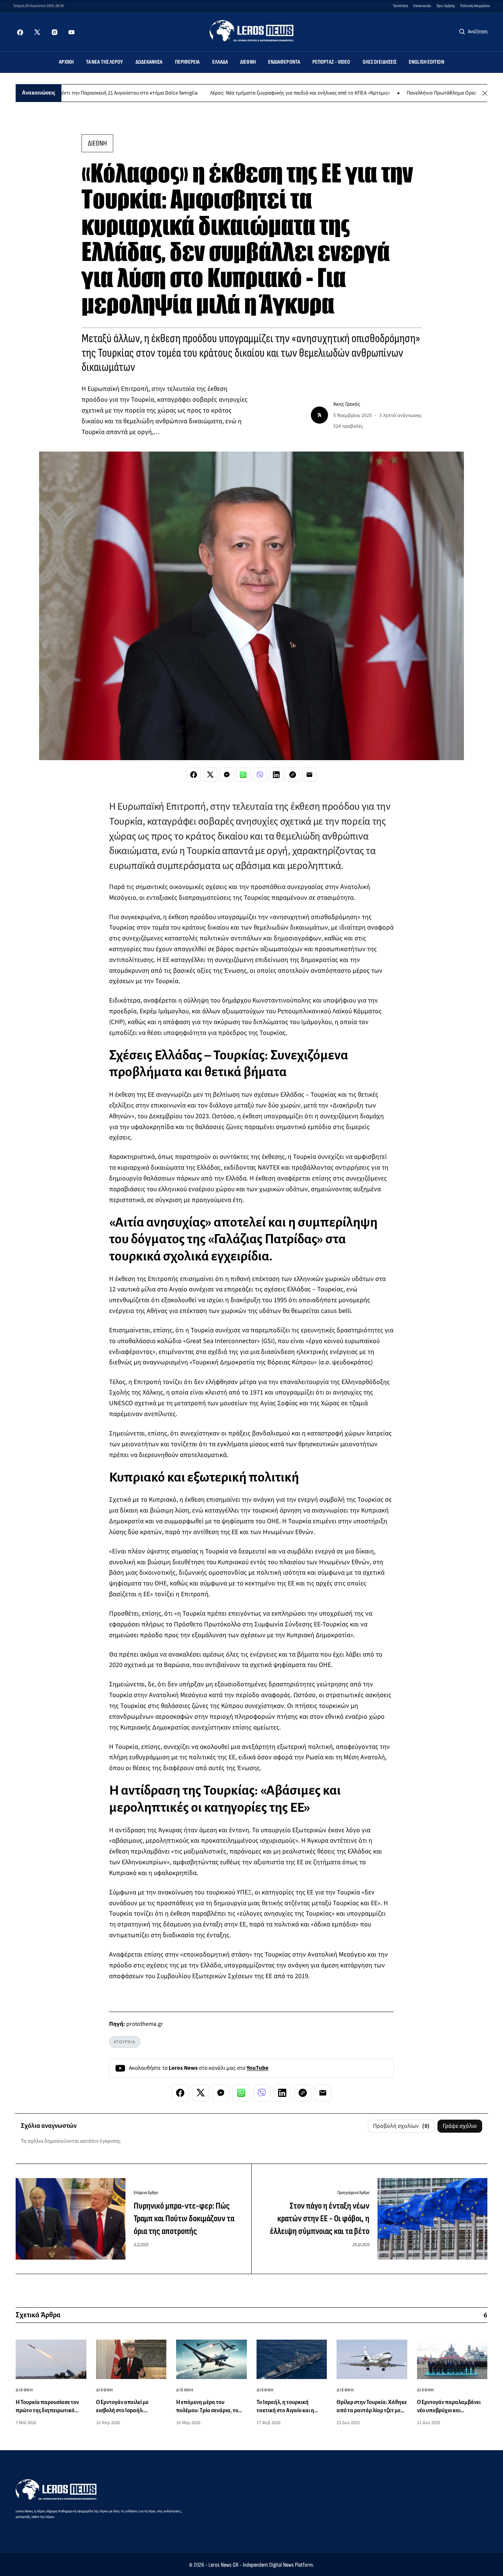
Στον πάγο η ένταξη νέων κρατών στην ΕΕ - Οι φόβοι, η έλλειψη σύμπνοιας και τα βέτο (320, 2218)
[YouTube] (71, 32)
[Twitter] (37, 32)
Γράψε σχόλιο (460, 2126)
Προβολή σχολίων (401, 2126)
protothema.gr (145, 2024)
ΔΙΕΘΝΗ (97, 143)
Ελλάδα (220, 62)
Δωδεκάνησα (149, 62)
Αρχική (66, 62)
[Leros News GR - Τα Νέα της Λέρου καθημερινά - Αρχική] (252, 31)
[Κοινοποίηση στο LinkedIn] (276, 775)
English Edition (426, 62)
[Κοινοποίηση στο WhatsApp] (243, 775)
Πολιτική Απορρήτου (475, 6)
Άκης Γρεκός (347, 404)
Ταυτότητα (400, 6)
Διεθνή (248, 62)
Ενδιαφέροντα (284, 62)
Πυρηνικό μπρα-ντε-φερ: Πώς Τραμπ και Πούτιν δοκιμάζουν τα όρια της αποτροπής (184, 2218)
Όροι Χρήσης (446, 6)
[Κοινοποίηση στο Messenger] (227, 775)
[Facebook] (20, 32)
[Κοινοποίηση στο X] (210, 775)
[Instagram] (54, 32)
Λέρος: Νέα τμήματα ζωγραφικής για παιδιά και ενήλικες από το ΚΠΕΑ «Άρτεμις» (254, 93)
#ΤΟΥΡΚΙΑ (125, 2042)
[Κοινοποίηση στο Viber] (260, 775)
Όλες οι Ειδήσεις (380, 62)
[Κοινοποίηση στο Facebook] (194, 775)
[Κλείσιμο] (485, 93)
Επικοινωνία (422, 6)
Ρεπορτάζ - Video (331, 62)
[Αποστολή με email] (309, 775)
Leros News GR (223, 2565)
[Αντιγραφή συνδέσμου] (293, 775)
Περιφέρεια (187, 62)
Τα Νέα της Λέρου (105, 62)
